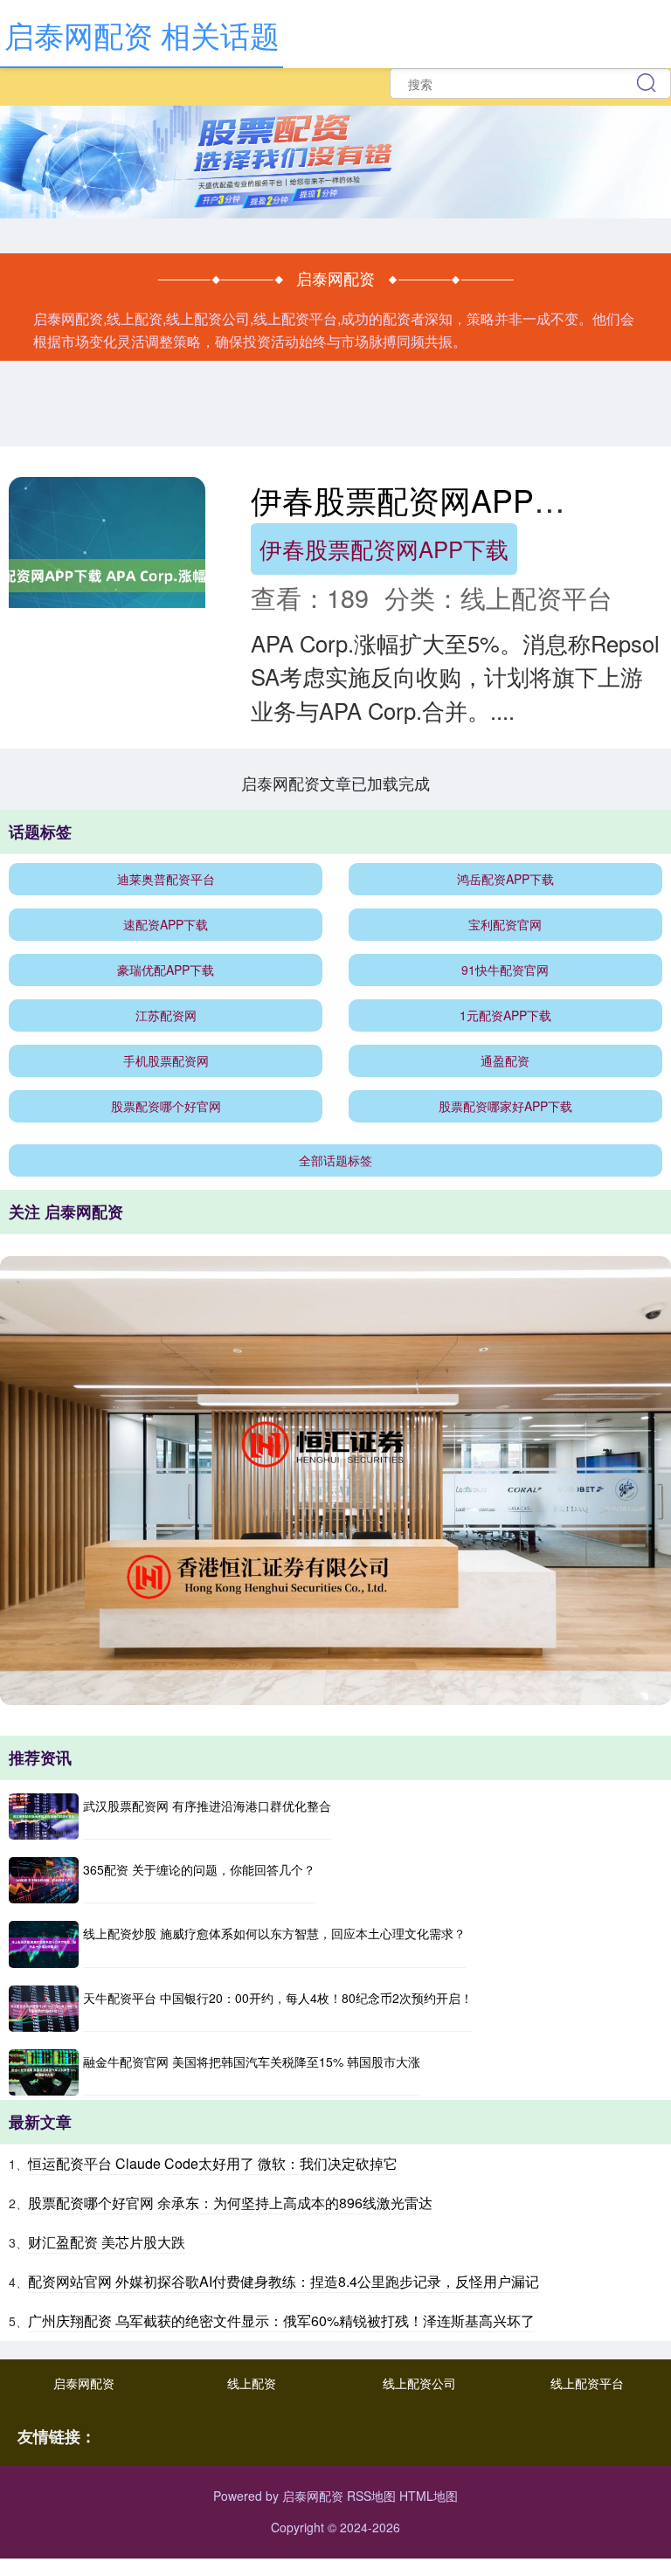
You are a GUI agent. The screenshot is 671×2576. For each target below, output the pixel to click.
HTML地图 (429, 2496)
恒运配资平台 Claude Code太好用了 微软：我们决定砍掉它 (213, 2163)
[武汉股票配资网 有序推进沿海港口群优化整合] (44, 1816)
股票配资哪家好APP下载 (505, 1106)
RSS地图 (371, 2496)
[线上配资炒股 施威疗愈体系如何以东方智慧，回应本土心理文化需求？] (44, 1944)
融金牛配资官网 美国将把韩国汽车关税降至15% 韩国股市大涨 (252, 2061)
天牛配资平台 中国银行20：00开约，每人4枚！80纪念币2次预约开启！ (278, 1998)
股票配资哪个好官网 (166, 1106)
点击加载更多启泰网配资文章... (336, 783)
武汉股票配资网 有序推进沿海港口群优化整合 (207, 1806)
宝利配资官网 (505, 924)
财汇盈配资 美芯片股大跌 (107, 2242)
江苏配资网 (166, 1015)
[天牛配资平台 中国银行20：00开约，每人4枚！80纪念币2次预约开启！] (44, 2009)
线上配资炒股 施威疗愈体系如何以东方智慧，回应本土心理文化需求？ (274, 1933)
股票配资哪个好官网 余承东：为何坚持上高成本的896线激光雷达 (230, 2203)
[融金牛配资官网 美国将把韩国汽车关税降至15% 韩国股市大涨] (44, 2072)
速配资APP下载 (166, 924)
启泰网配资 (84, 2383)
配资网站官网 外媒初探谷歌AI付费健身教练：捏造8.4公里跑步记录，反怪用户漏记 (284, 2281)
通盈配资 (505, 1060)
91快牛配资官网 (505, 970)
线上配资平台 (587, 2383)
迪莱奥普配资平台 (166, 879)
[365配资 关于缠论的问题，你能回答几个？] (44, 1880)
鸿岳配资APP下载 (505, 879)
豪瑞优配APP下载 (166, 970)
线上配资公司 (419, 2383)
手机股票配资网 (166, 1060)
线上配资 (252, 2383)
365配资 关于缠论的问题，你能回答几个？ (199, 1869)
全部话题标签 (335, 1160)
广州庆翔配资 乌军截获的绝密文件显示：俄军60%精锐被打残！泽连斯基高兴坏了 (281, 2320)
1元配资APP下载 (505, 1015)
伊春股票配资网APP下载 (384, 549)
